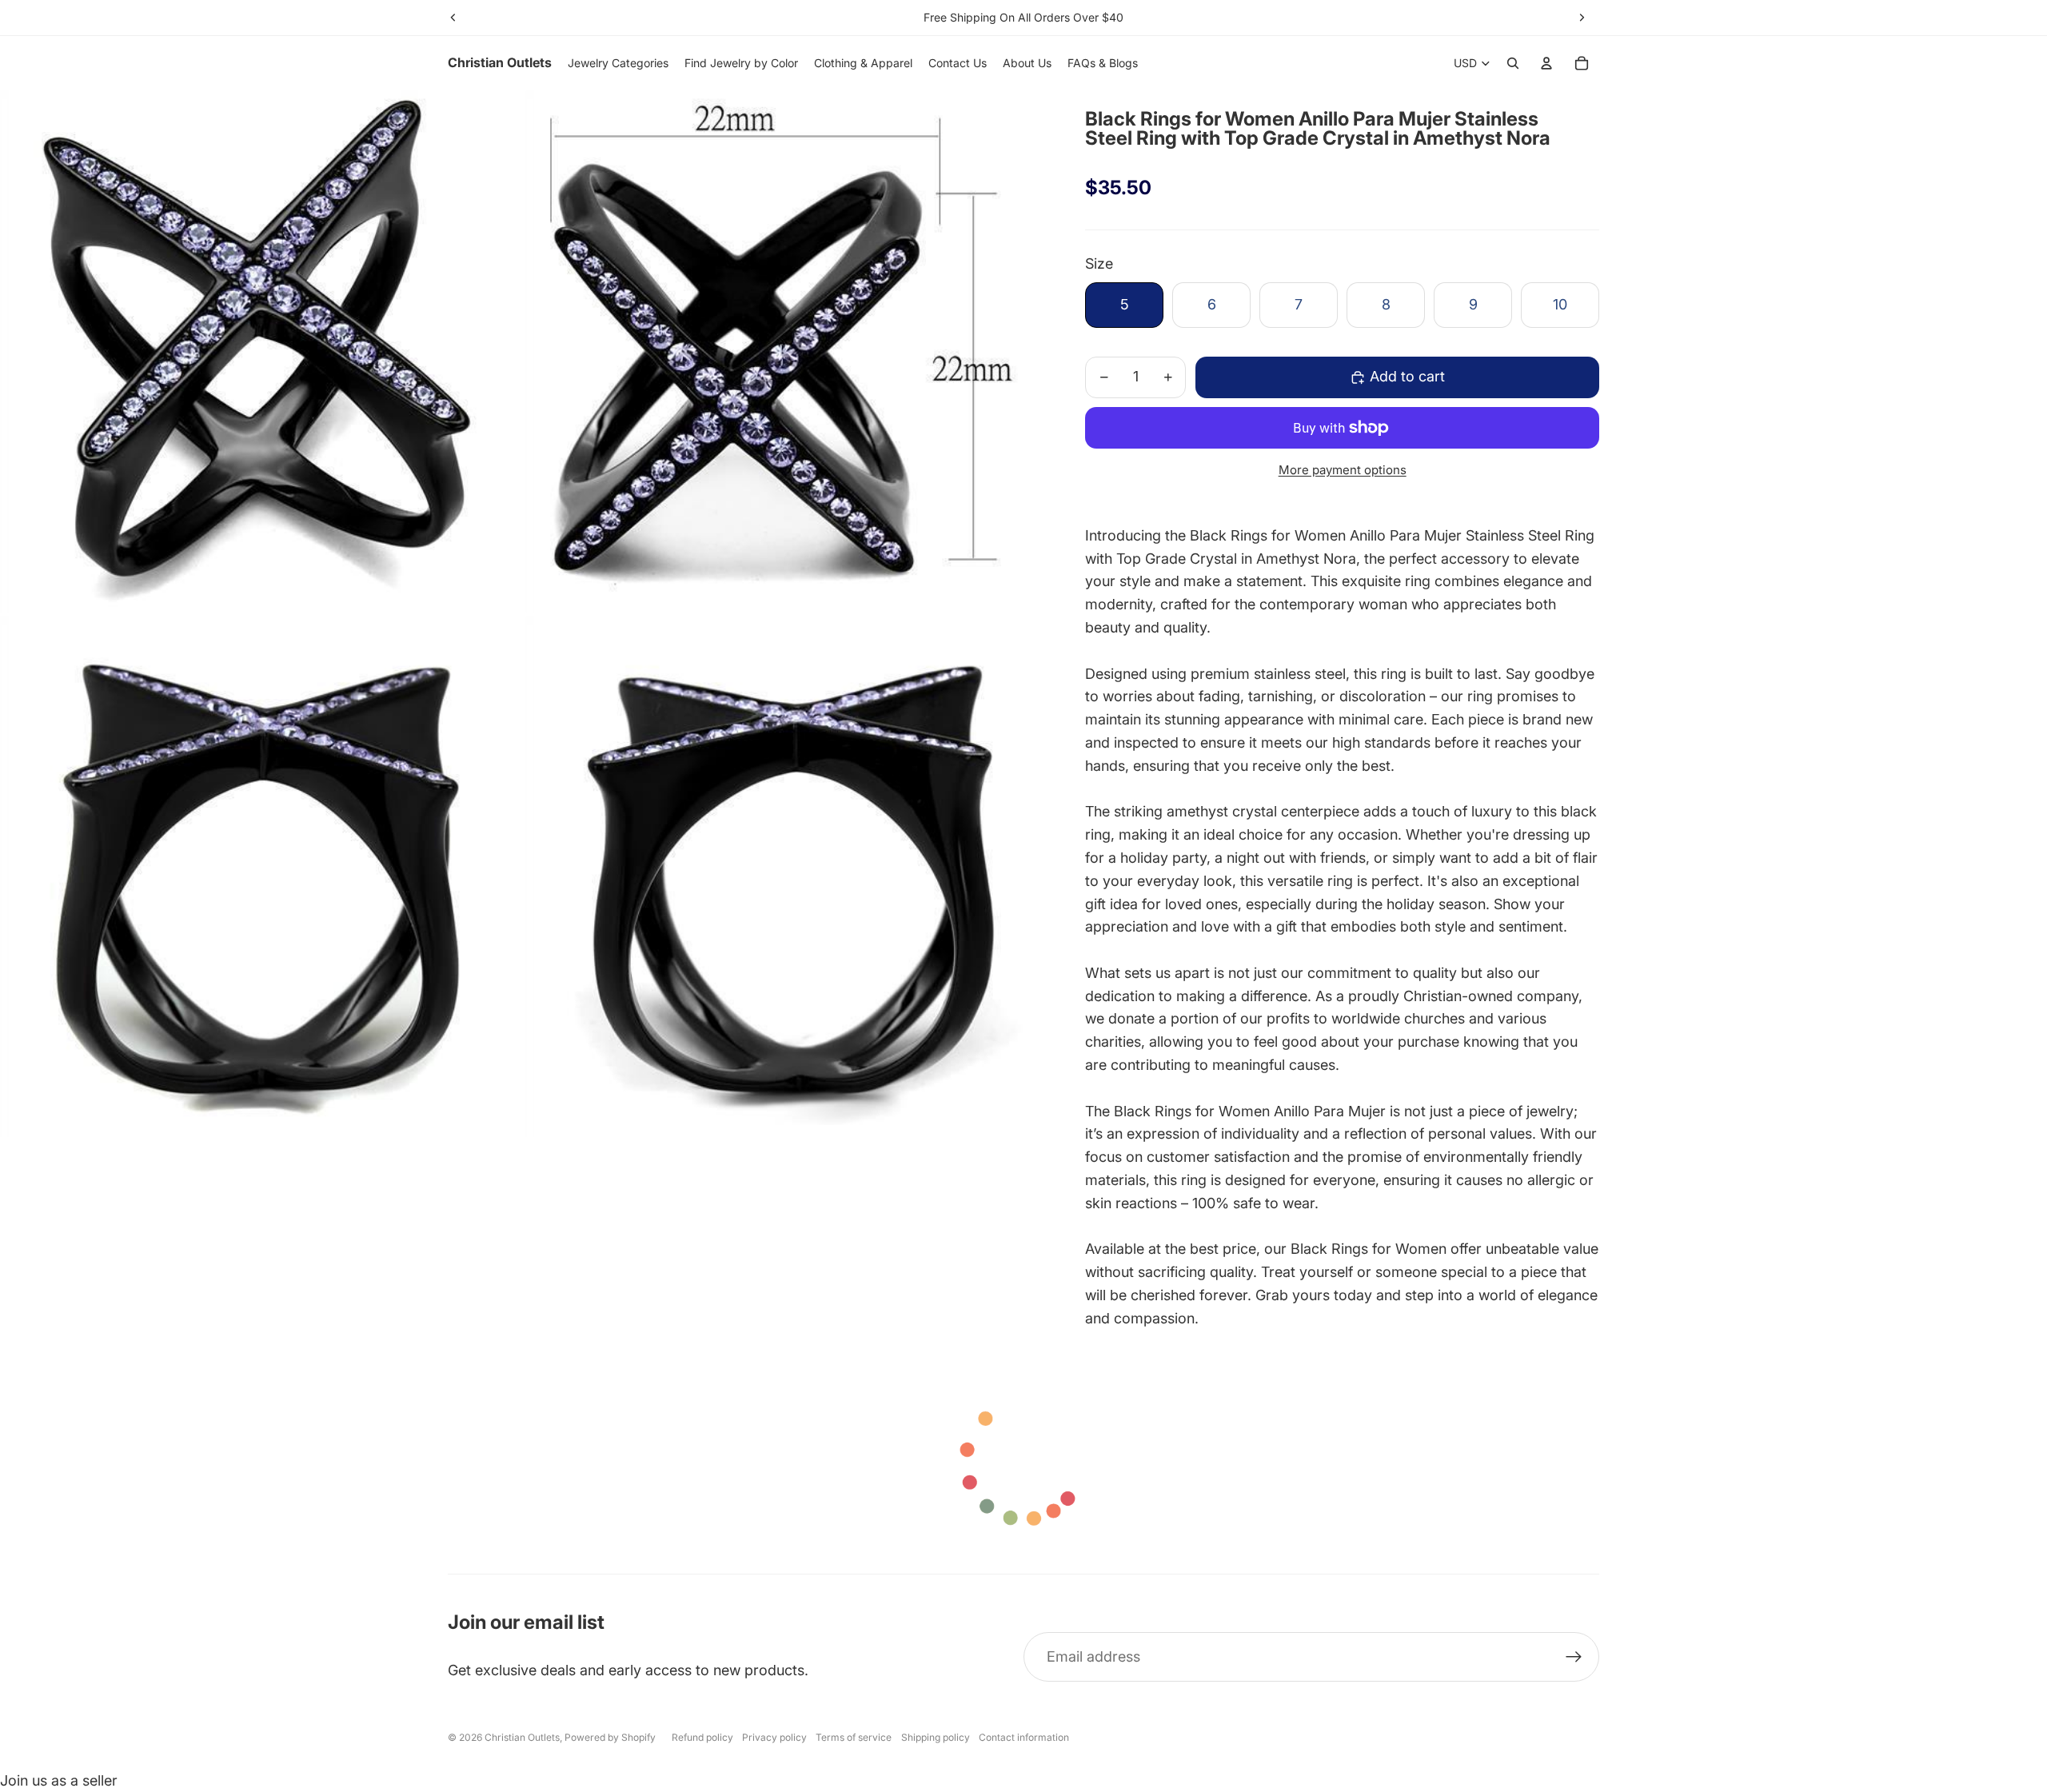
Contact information (1024, 1737)
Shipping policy (936, 1737)
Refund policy (702, 1737)
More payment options (1343, 470)
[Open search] (1513, 63)
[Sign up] (1574, 1657)
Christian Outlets (522, 1737)
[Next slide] (1582, 18)
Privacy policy (774, 1737)
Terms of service (854, 1737)
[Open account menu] (1546, 63)
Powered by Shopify (610, 1737)
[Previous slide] (453, 18)
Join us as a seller (59, 1780)
